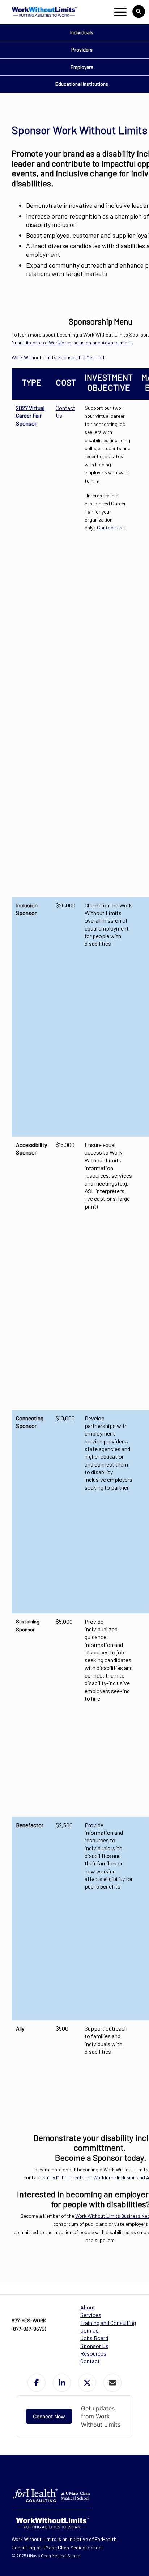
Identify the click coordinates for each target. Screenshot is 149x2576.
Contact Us (110, 527)
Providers (82, 50)
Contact (90, 2361)
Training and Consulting (108, 2323)
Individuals (82, 32)
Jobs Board (94, 2338)
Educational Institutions (82, 84)
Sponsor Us (94, 2346)
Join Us (90, 2330)
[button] (37, 2383)
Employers (82, 67)
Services (91, 2315)
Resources (93, 2353)
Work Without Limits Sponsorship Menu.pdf (59, 357)
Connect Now (49, 2416)
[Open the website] (44, 12)
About (88, 2307)
